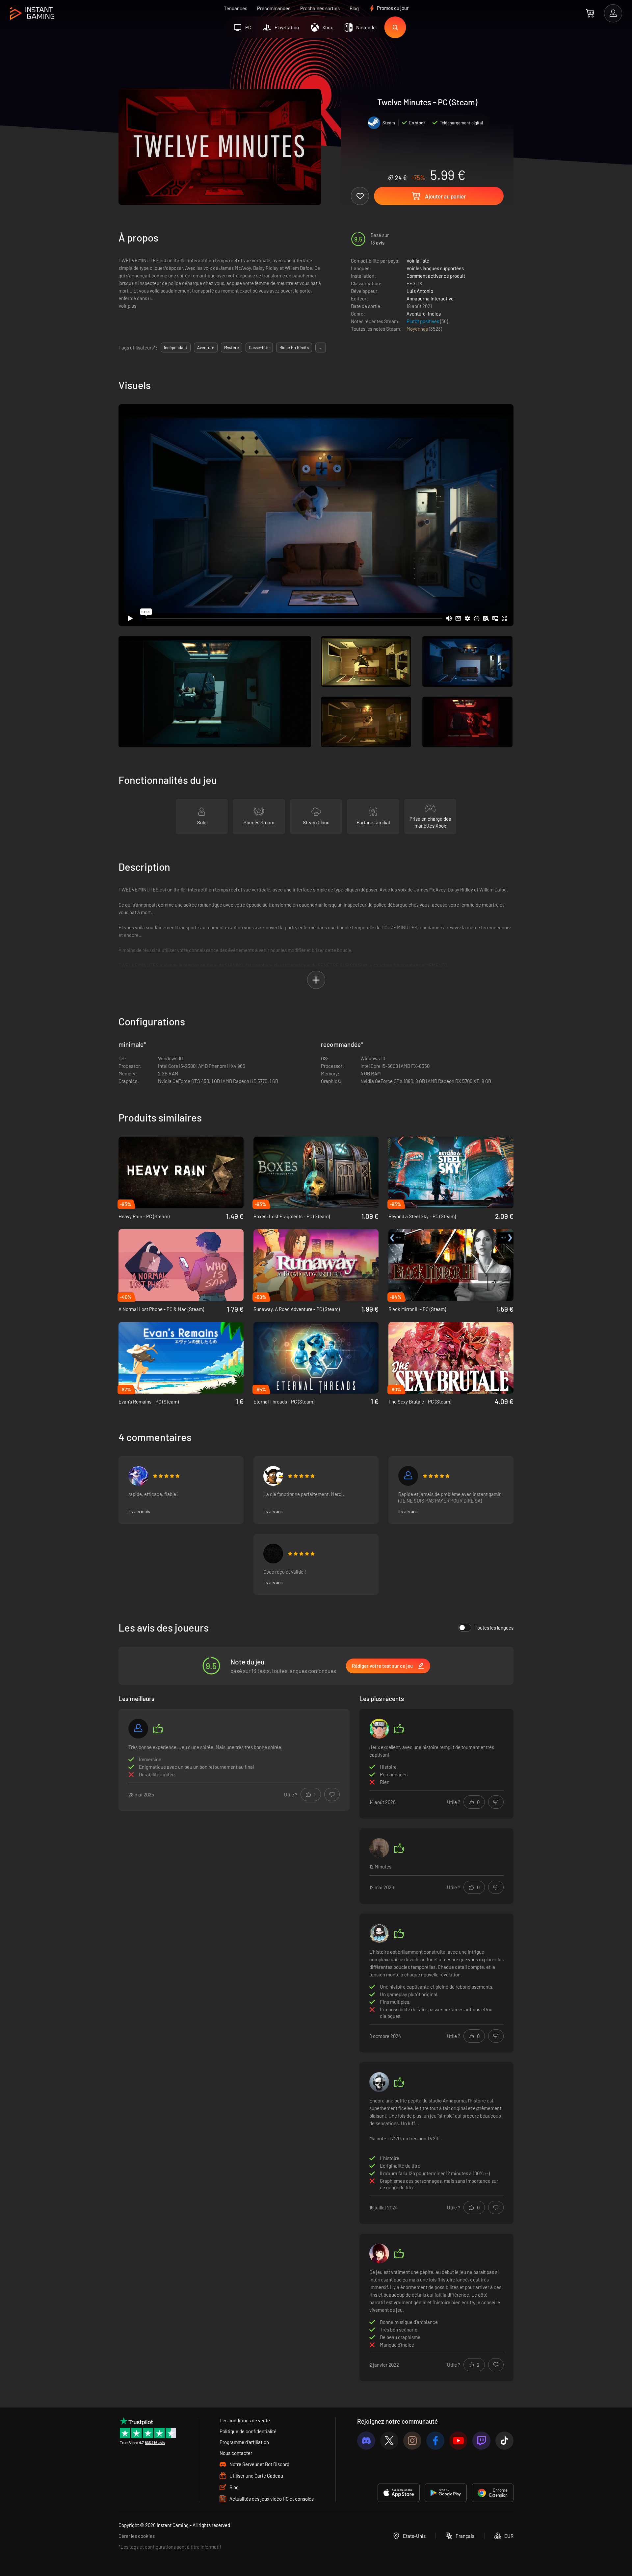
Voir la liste (418, 261)
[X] (389, 2441)
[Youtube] (458, 2441)
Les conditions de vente (245, 2420)
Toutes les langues (494, 1628)
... (321, 348)
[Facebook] (435, 2441)
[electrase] (408, 1476)
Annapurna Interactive (430, 298)
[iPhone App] (399, 2493)
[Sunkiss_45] (138, 1476)
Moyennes (418, 329)
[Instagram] (412, 2441)
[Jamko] (379, 2082)
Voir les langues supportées (435, 268)
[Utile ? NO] (332, 1794)
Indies (434, 314)
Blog (354, 8)
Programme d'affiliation (244, 2442)
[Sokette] (273, 1554)
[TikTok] (504, 2441)
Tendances (236, 8)
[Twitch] (481, 2441)
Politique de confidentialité (248, 2431)
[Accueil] (32, 14)
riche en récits (294, 348)
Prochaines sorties (320, 8)
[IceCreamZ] (379, 2254)
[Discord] (366, 2441)
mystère (232, 348)
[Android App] (446, 2493)
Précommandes (274, 8)
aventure (206, 348)
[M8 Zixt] (379, 1848)
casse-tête (259, 348)
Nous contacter (236, 2453)
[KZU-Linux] (273, 1476)
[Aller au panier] (590, 13)
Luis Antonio (420, 291)
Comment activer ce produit (436, 276)
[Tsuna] (379, 1933)
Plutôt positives (423, 321)
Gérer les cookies (137, 2536)
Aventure (416, 314)
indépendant (176, 348)
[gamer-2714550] (138, 1729)
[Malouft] (379, 1729)
